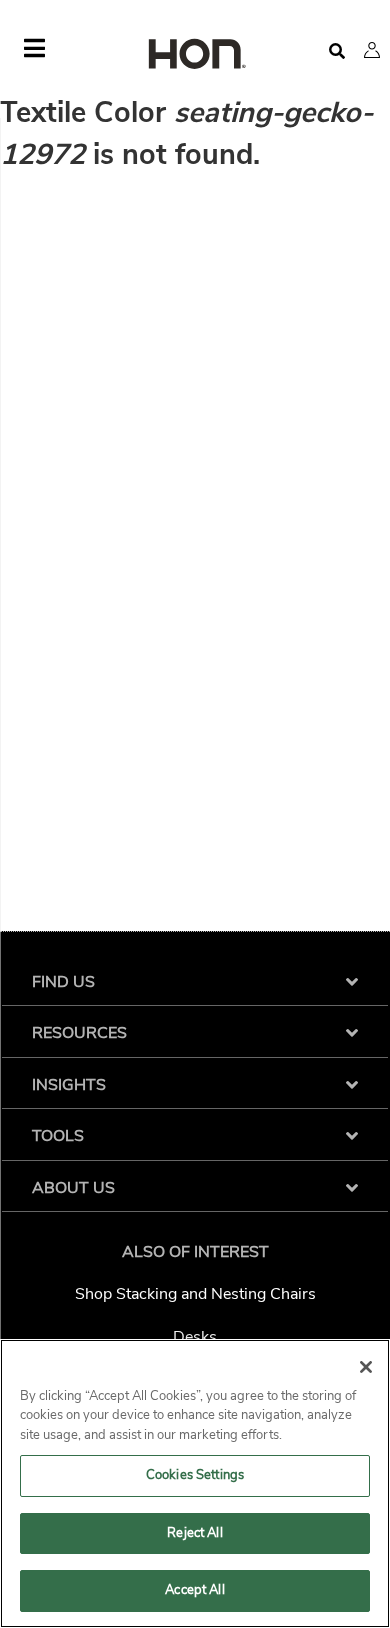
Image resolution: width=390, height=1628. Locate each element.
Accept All (194, 1590)
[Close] (366, 1367)
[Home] (195, 55)
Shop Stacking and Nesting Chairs (195, 1294)
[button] (372, 50)
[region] (195, 1483)
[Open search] (337, 51)
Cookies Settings (195, 1475)
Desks (195, 1337)
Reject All (194, 1533)
